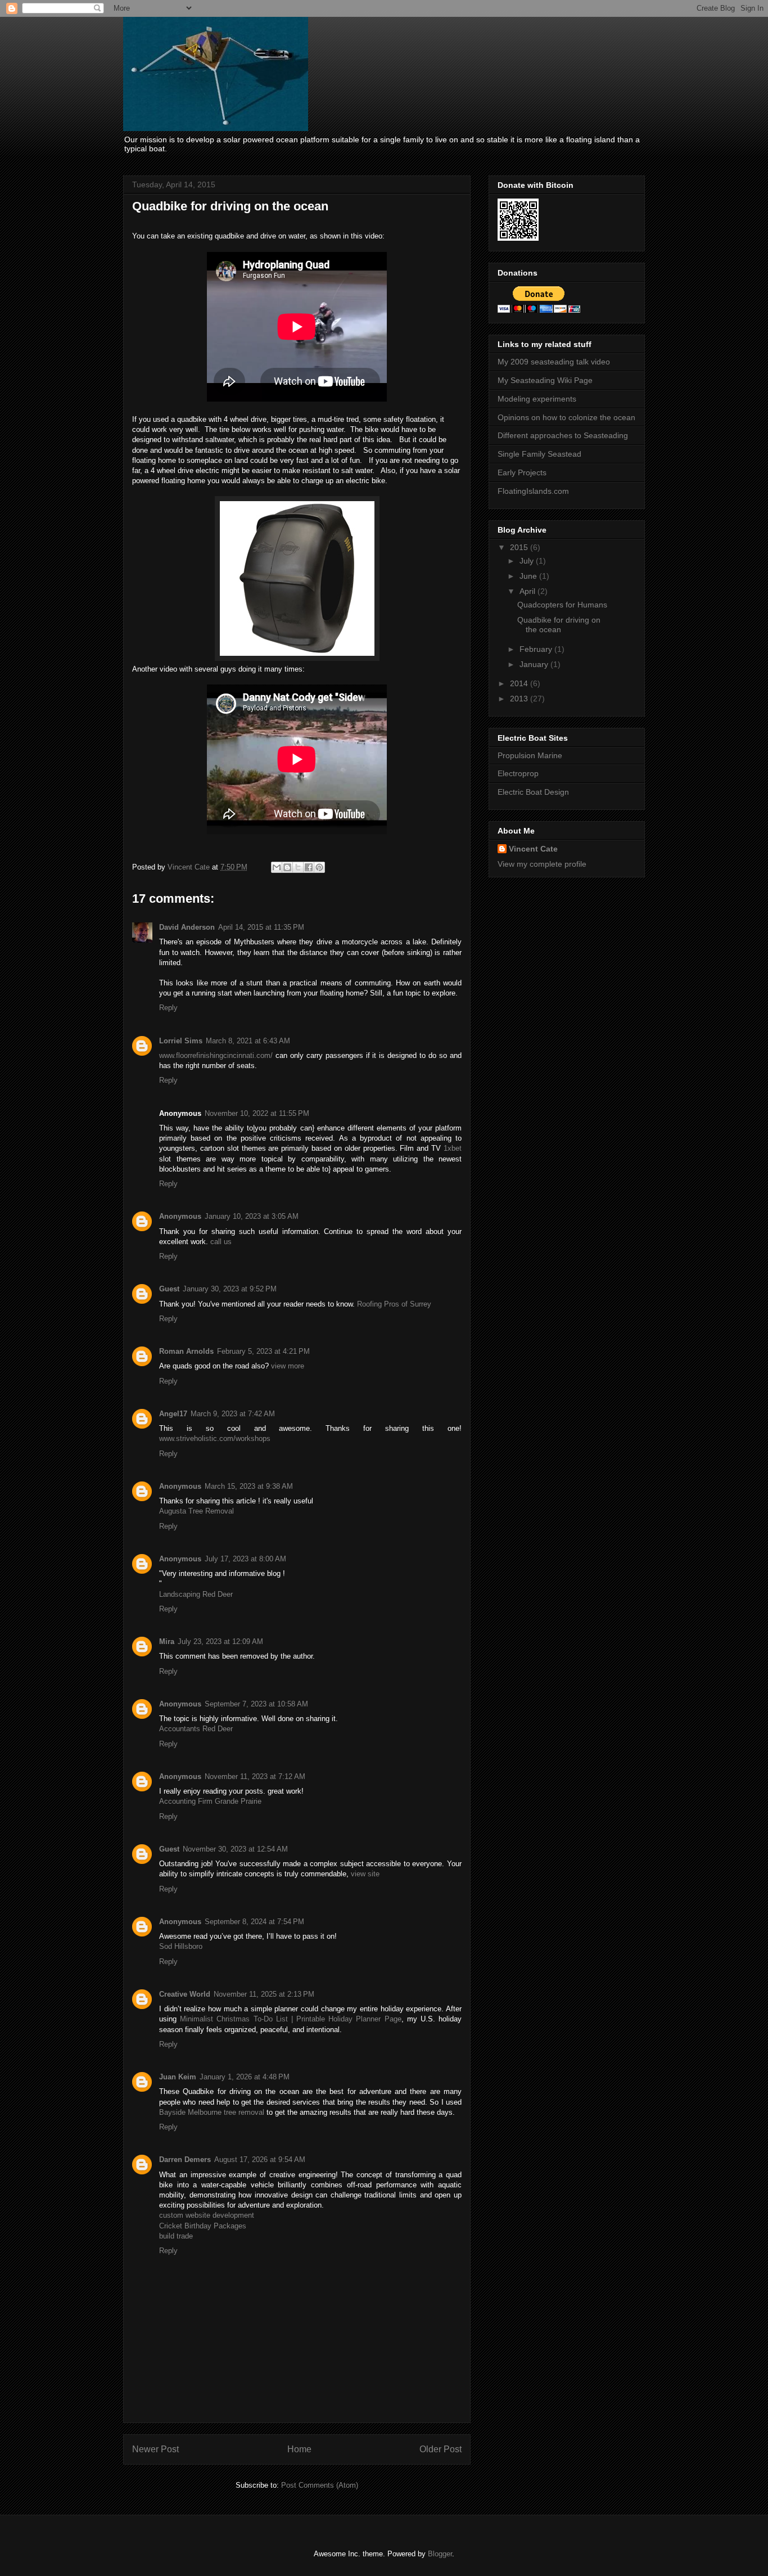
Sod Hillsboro (181, 1946)
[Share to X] (298, 867)
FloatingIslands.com (533, 491)
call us (221, 1242)
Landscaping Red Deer (196, 1594)
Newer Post (155, 2449)
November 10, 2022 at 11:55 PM (257, 1113)
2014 (520, 683)
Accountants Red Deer (196, 1729)
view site (365, 1874)
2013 (520, 699)
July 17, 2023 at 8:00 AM (245, 1559)
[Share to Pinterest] (319, 867)
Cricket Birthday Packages (203, 2226)
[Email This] (277, 867)
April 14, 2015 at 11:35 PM (261, 927)
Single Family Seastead (539, 454)
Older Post (441, 2449)
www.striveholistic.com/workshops (215, 1438)
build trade (176, 2236)
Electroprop (518, 773)
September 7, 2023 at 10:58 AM (256, 1704)
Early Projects (522, 472)
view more (288, 1366)
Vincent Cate (533, 849)
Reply (168, 1008)
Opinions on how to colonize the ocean (566, 417)
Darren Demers (185, 2160)
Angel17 (173, 1414)
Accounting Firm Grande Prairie (210, 1801)
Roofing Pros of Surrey (394, 1304)
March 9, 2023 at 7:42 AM (233, 1414)
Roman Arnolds (186, 1351)
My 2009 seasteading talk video (554, 362)
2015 (520, 547)
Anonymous (180, 1216)
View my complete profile (542, 864)
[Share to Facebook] (309, 867)
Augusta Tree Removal (196, 1511)
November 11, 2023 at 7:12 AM (255, 1776)
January (535, 664)
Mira (167, 1641)
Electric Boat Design (533, 792)
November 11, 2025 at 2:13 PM (264, 1994)
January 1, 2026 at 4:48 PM (245, 2077)
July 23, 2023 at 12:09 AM (220, 1641)
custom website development (207, 2215)
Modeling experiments (537, 399)
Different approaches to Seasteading (563, 435)
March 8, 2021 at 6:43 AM (248, 1041)
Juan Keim (178, 2077)
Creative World (185, 1994)
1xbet (453, 1148)
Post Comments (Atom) (320, 2485)
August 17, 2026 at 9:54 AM (260, 2160)
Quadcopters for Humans (562, 605)
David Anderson (187, 927)
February (537, 649)
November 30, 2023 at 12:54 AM (235, 1849)
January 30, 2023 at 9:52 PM (230, 1289)
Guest (169, 1289)
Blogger (440, 2554)
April (528, 591)
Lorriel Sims (181, 1041)
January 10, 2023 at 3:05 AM (252, 1216)
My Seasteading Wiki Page (545, 380)
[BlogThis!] (287, 867)
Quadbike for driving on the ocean (559, 625)
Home (299, 2449)
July (528, 561)
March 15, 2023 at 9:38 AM (249, 1486)
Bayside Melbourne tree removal (212, 2112)
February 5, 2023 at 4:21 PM (263, 1351)
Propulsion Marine (530, 755)
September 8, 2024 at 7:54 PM (254, 1922)
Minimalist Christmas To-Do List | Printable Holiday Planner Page (290, 2019)
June (529, 576)
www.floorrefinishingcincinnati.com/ (216, 1055)
